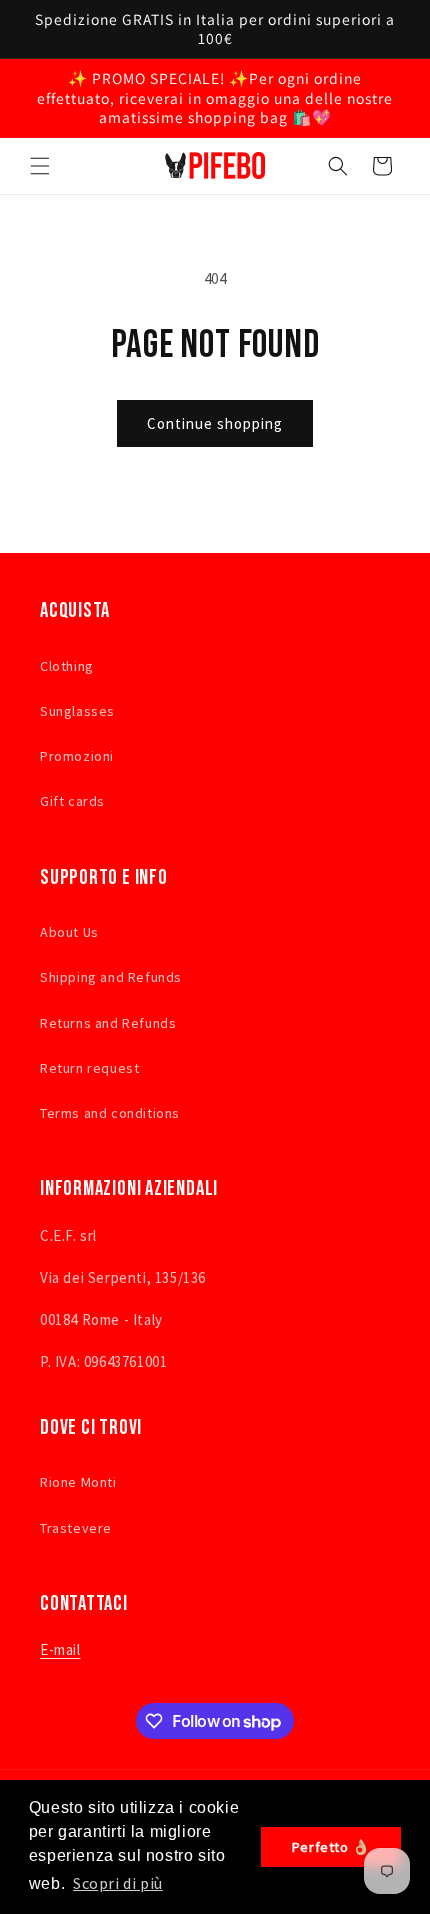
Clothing (67, 666)
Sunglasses (77, 711)
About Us (69, 932)
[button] (40, 166)
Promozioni (77, 756)
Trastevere (76, 1528)
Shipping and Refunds (111, 977)
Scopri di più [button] (118, 1883)
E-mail (60, 1649)
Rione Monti (78, 1482)
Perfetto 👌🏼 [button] (331, 1847)
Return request (89, 1068)
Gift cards (72, 801)
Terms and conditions (110, 1113)
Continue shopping (215, 423)
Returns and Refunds (108, 1023)
